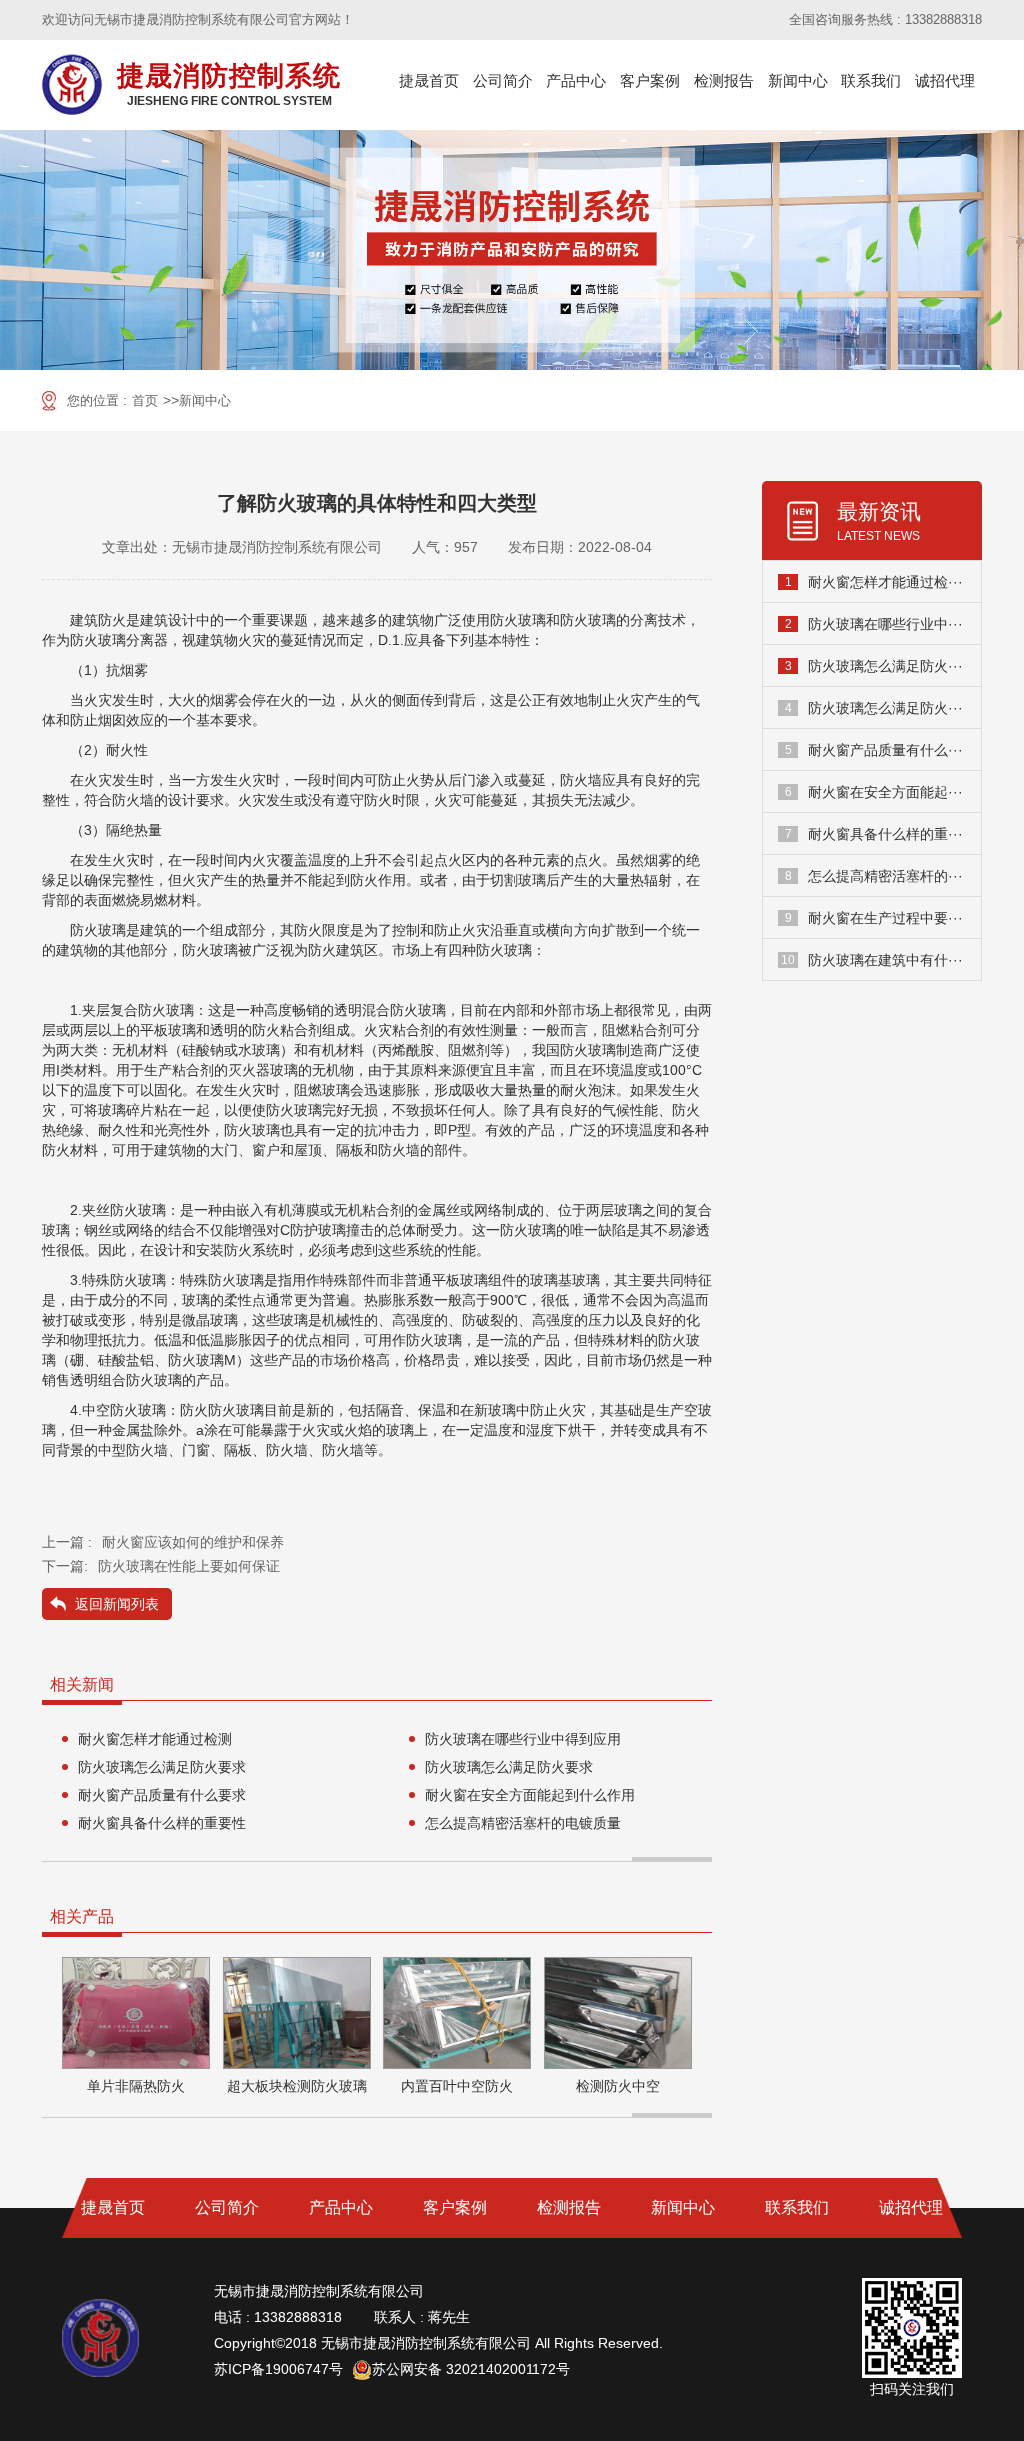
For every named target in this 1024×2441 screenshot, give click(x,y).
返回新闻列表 (117, 1604)
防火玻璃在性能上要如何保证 (189, 1566)
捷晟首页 (429, 80)
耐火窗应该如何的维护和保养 (193, 1542)
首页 (145, 400)
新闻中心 (798, 80)
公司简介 (503, 80)
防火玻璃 (518, 620)
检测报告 (724, 80)
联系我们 (871, 80)
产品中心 (576, 80)
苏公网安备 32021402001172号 (471, 2369)
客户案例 (650, 80)
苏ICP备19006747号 (278, 2369)
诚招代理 (945, 80)
